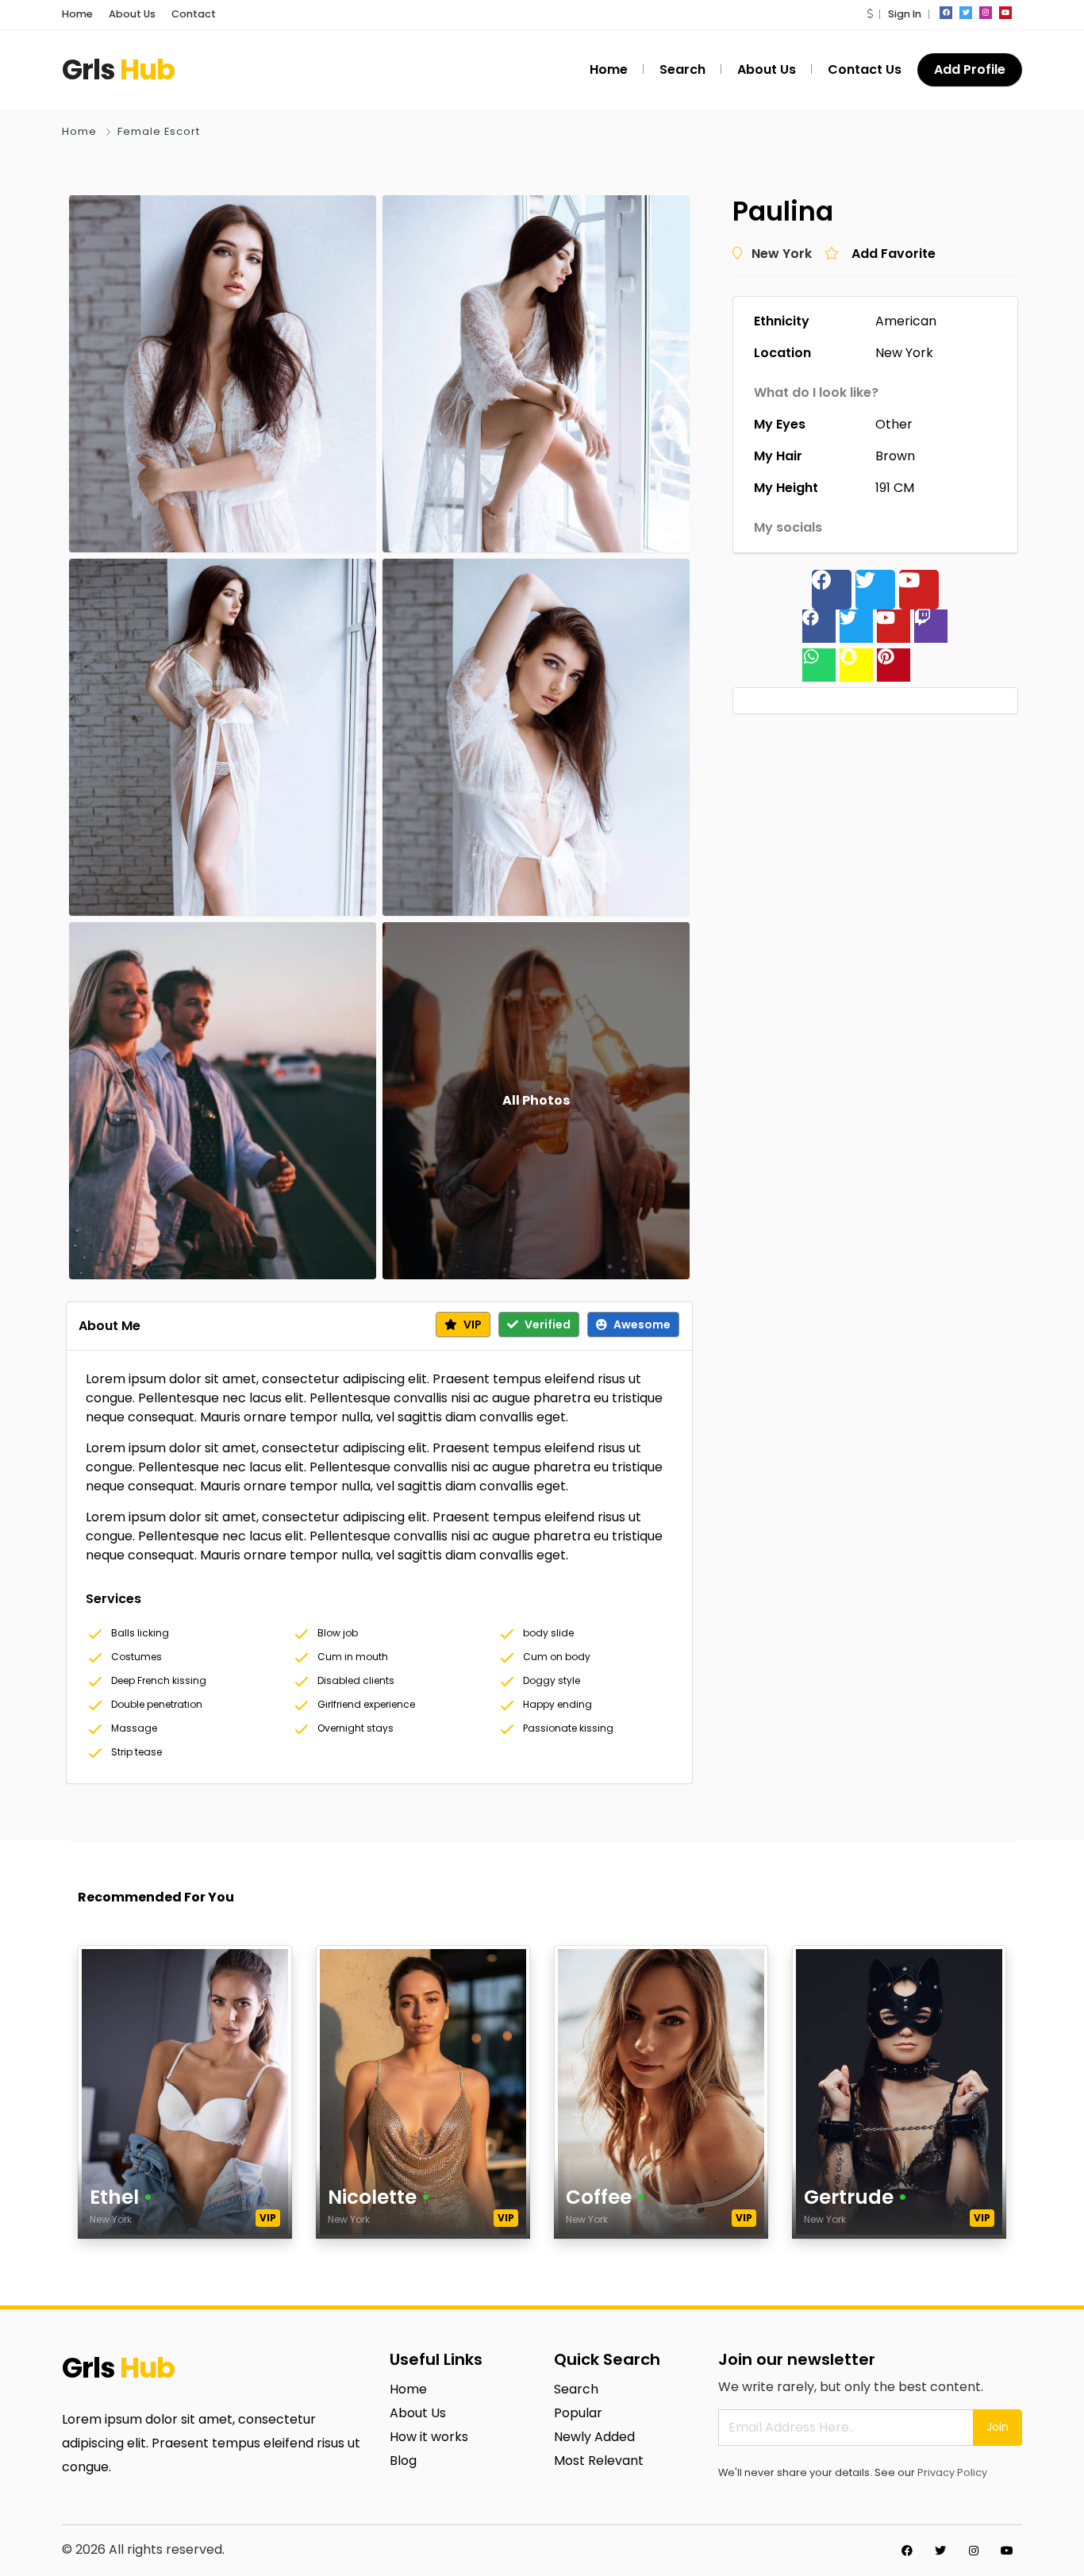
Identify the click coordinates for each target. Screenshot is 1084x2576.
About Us (132, 14)
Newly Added (594, 2437)
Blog (403, 2461)
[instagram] (986, 13)
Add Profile (970, 69)
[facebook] (946, 13)
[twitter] (966, 13)
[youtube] (1005, 13)
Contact (194, 14)
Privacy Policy (952, 2472)
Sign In (905, 14)
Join (998, 2427)
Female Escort (159, 131)
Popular (578, 2413)
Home (77, 14)
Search (576, 2389)
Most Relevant (599, 2461)
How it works (429, 2437)
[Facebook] (832, 590)
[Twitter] (875, 590)
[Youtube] (919, 590)
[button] (870, 14)
